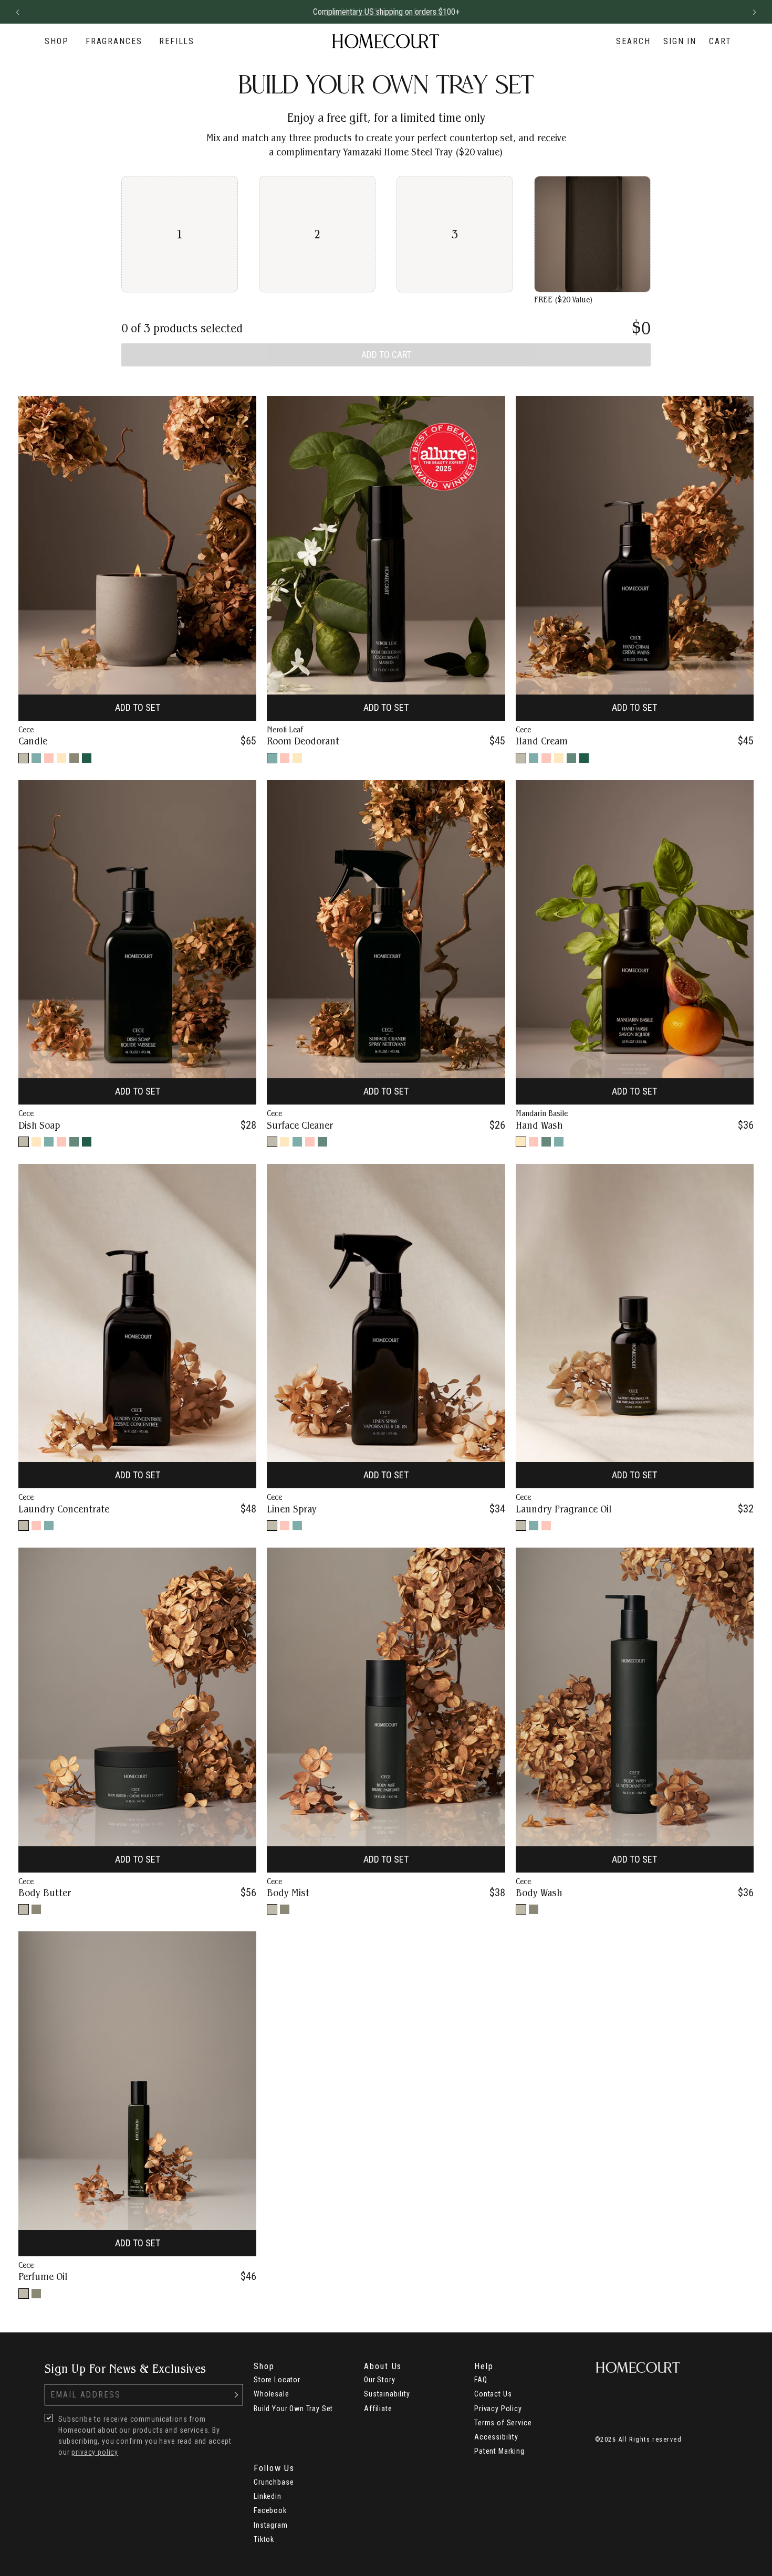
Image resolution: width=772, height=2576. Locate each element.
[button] (17, 12)
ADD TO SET (138, 707)
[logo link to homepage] (386, 41)
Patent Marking (499, 2451)
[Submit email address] (236, 2395)
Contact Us (493, 2394)
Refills (177, 41)
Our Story (380, 2380)
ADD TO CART (386, 355)
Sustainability (387, 2394)
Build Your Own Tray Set (293, 2409)
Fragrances (114, 41)
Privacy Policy (498, 2409)
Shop (57, 41)
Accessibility (496, 2437)
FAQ (481, 2380)
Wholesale (272, 2394)
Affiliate (378, 2409)
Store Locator (277, 2380)
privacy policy (95, 2452)
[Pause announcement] (735, 12)
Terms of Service (503, 2423)
